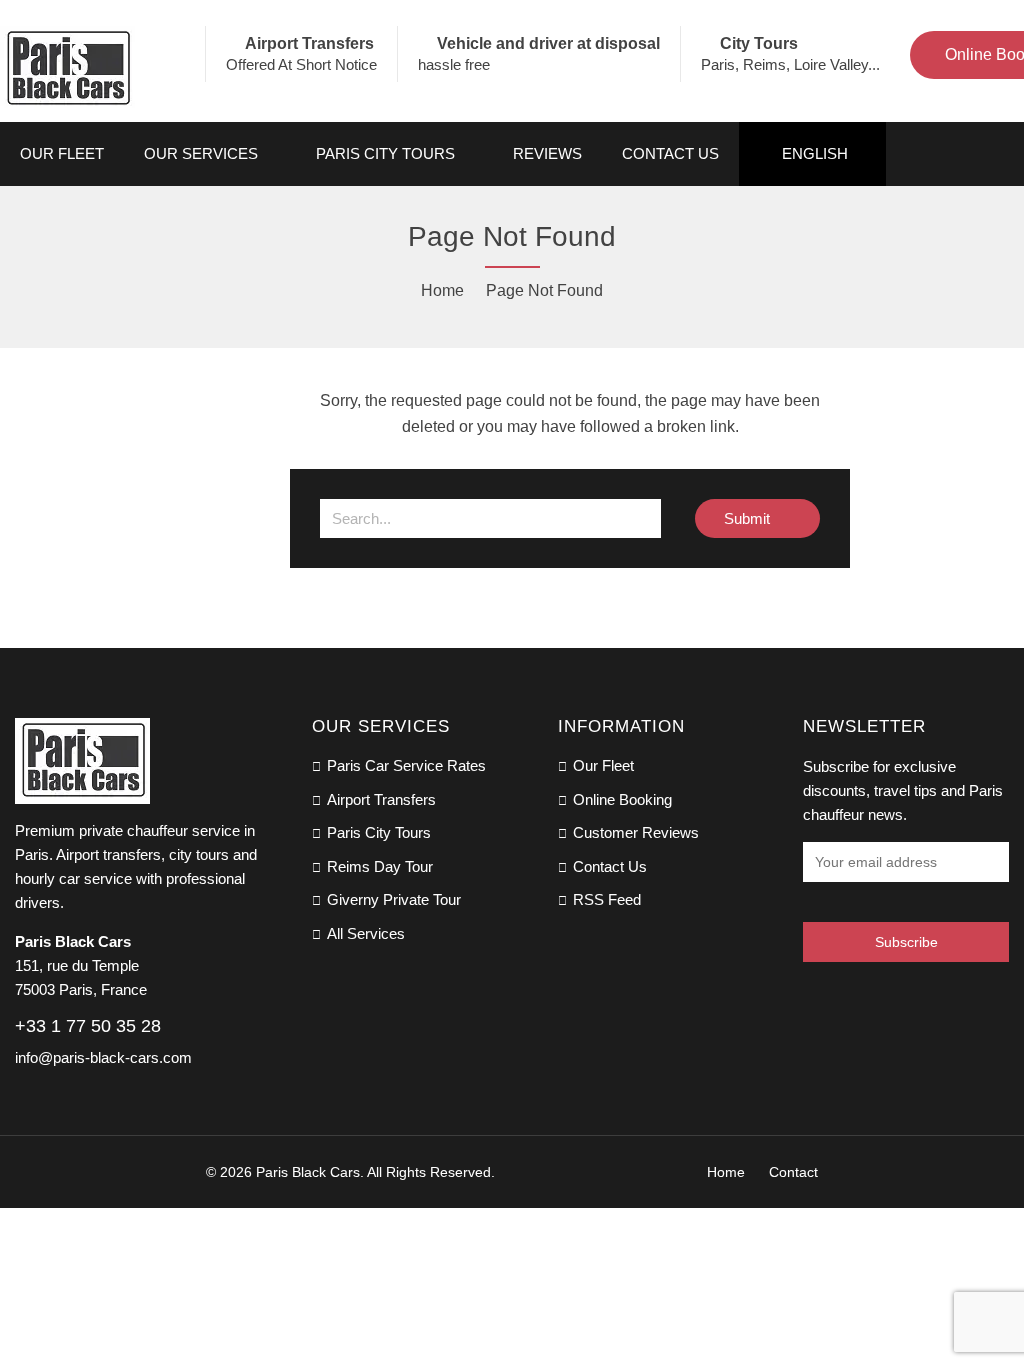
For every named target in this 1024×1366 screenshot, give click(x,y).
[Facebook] (810, 1001)
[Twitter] (882, 1001)
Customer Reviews (636, 832)
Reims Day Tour (380, 866)
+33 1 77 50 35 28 (88, 1026)
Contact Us (670, 153)
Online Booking (622, 799)
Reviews (547, 153)
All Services (366, 933)
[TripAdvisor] (846, 1001)
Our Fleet (62, 153)
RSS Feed (607, 899)
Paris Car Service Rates (406, 765)
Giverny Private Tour (394, 899)
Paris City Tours (385, 153)
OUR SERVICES (201, 153)
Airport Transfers (381, 799)
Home (442, 290)
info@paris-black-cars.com (103, 1057)
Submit (749, 518)
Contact (793, 1172)
